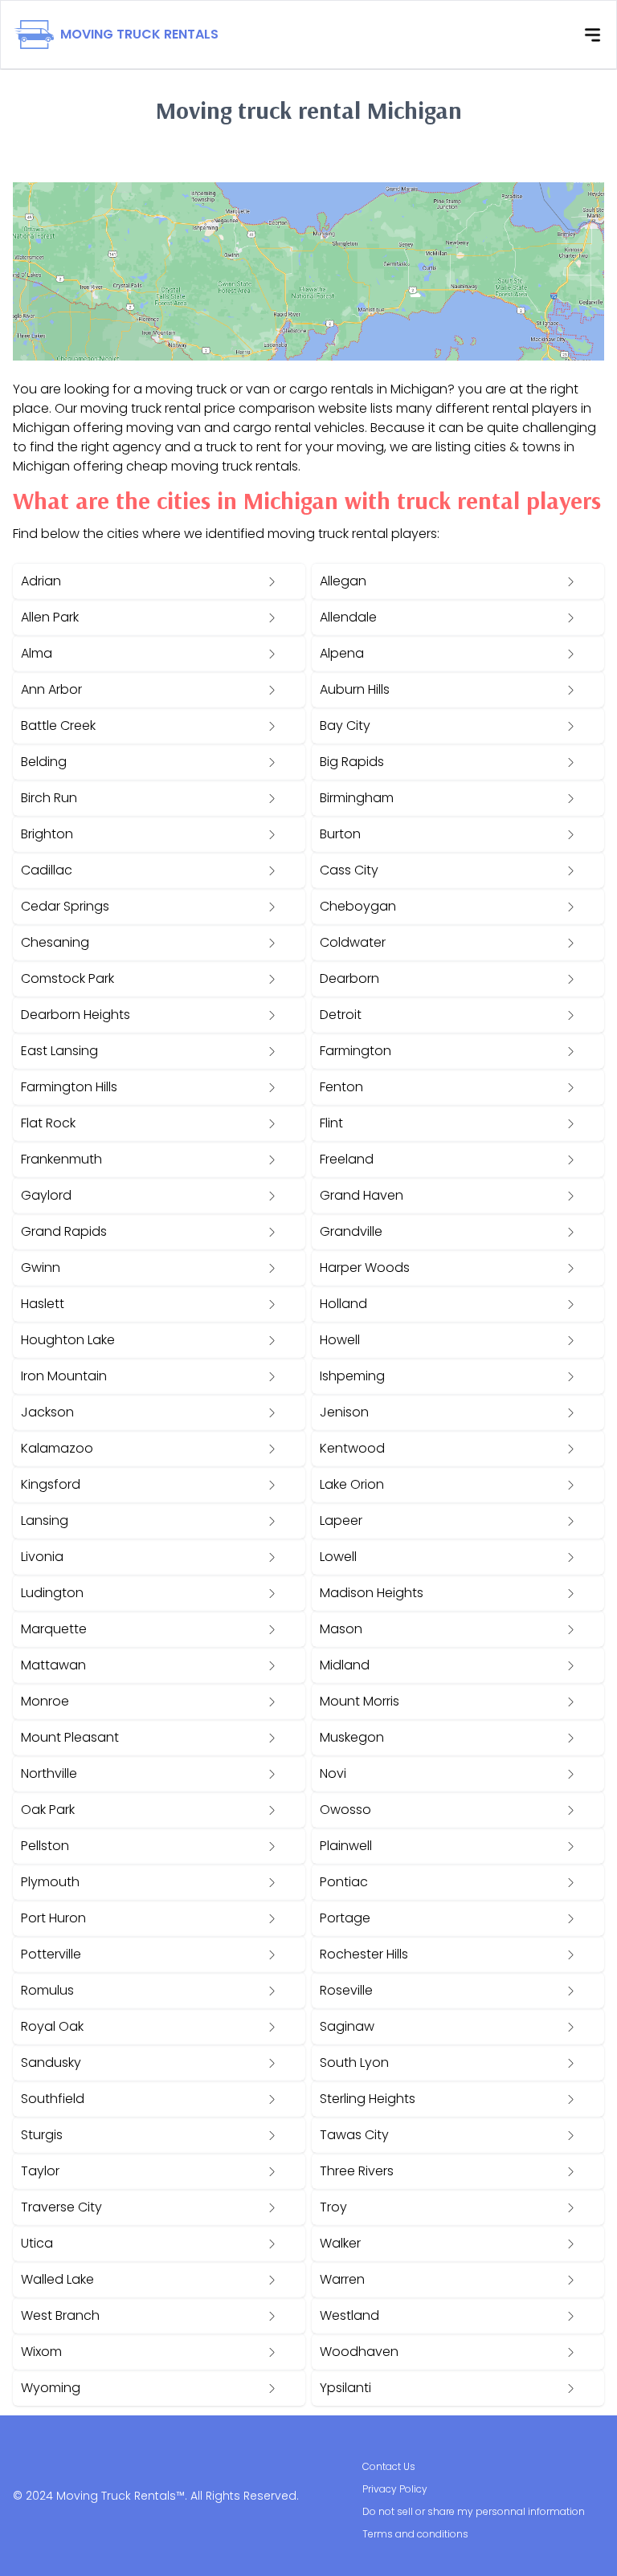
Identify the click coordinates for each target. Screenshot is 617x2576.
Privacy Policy (395, 2489)
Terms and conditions (415, 2534)
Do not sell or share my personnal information (474, 2511)
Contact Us (389, 2466)
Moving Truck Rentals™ (121, 2496)
